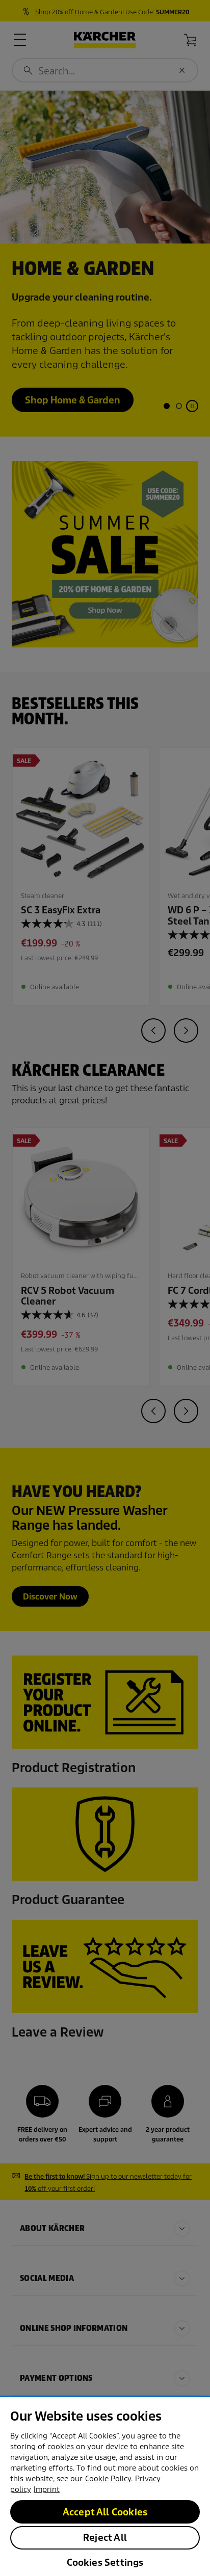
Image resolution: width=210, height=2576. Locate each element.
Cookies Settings (105, 2563)
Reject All (105, 2538)
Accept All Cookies (105, 2512)
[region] (105, 2486)
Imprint (47, 2489)
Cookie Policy (108, 2479)
